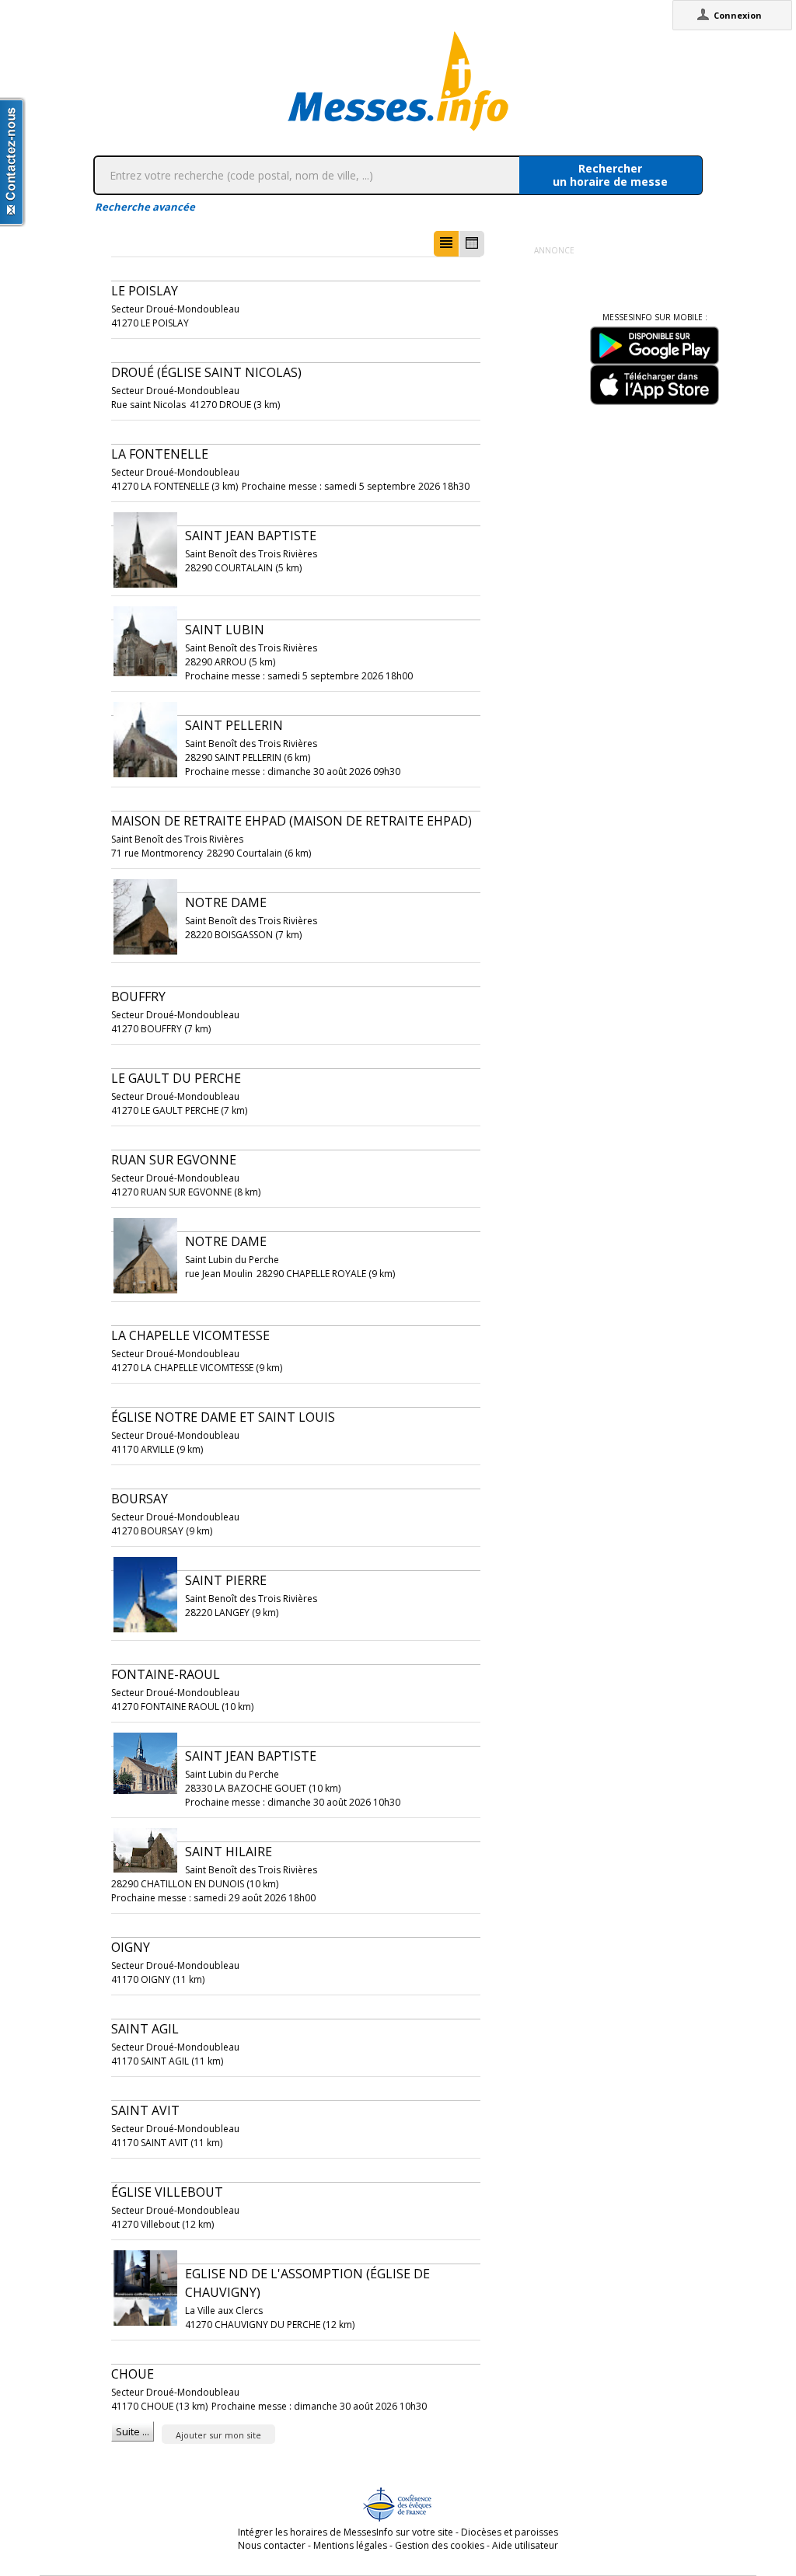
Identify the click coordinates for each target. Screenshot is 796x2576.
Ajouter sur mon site (218, 2435)
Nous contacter (272, 2545)
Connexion (738, 15)
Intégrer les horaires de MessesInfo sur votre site (346, 2532)
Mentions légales (350, 2545)
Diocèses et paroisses (510, 2532)
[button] (446, 244)
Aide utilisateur (525, 2545)
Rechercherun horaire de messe (610, 175)
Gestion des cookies (440, 2545)
